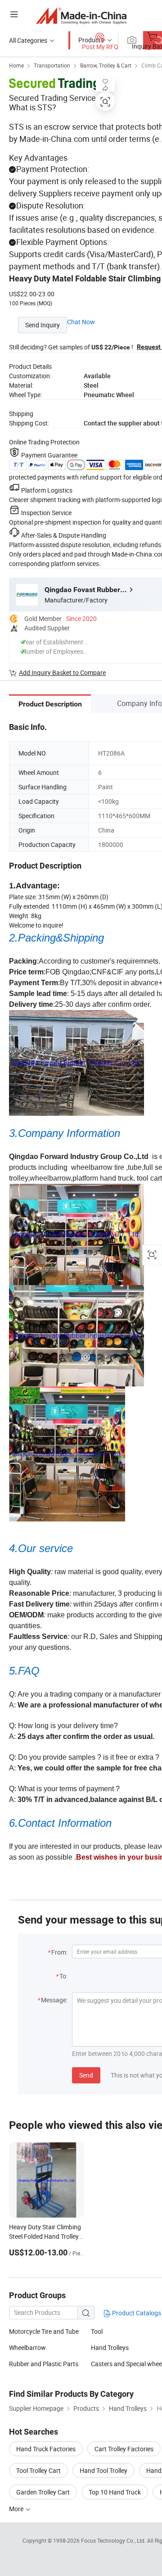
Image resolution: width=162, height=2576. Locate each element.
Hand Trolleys (110, 2347)
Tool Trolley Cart (38, 2470)
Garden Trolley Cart (43, 2492)
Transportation (52, 65)
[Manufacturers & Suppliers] (81, 16)
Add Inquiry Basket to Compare (62, 672)
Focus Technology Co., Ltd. (114, 2540)
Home (16, 65)
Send (86, 2075)
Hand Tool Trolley (103, 2470)
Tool (97, 2331)
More (17, 2509)
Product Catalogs (136, 2313)
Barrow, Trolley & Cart (106, 65)
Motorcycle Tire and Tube (44, 2331)
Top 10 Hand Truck (115, 2492)
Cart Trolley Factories (124, 2449)
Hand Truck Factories (46, 2449)
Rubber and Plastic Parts (44, 2364)
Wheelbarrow (27, 2347)
